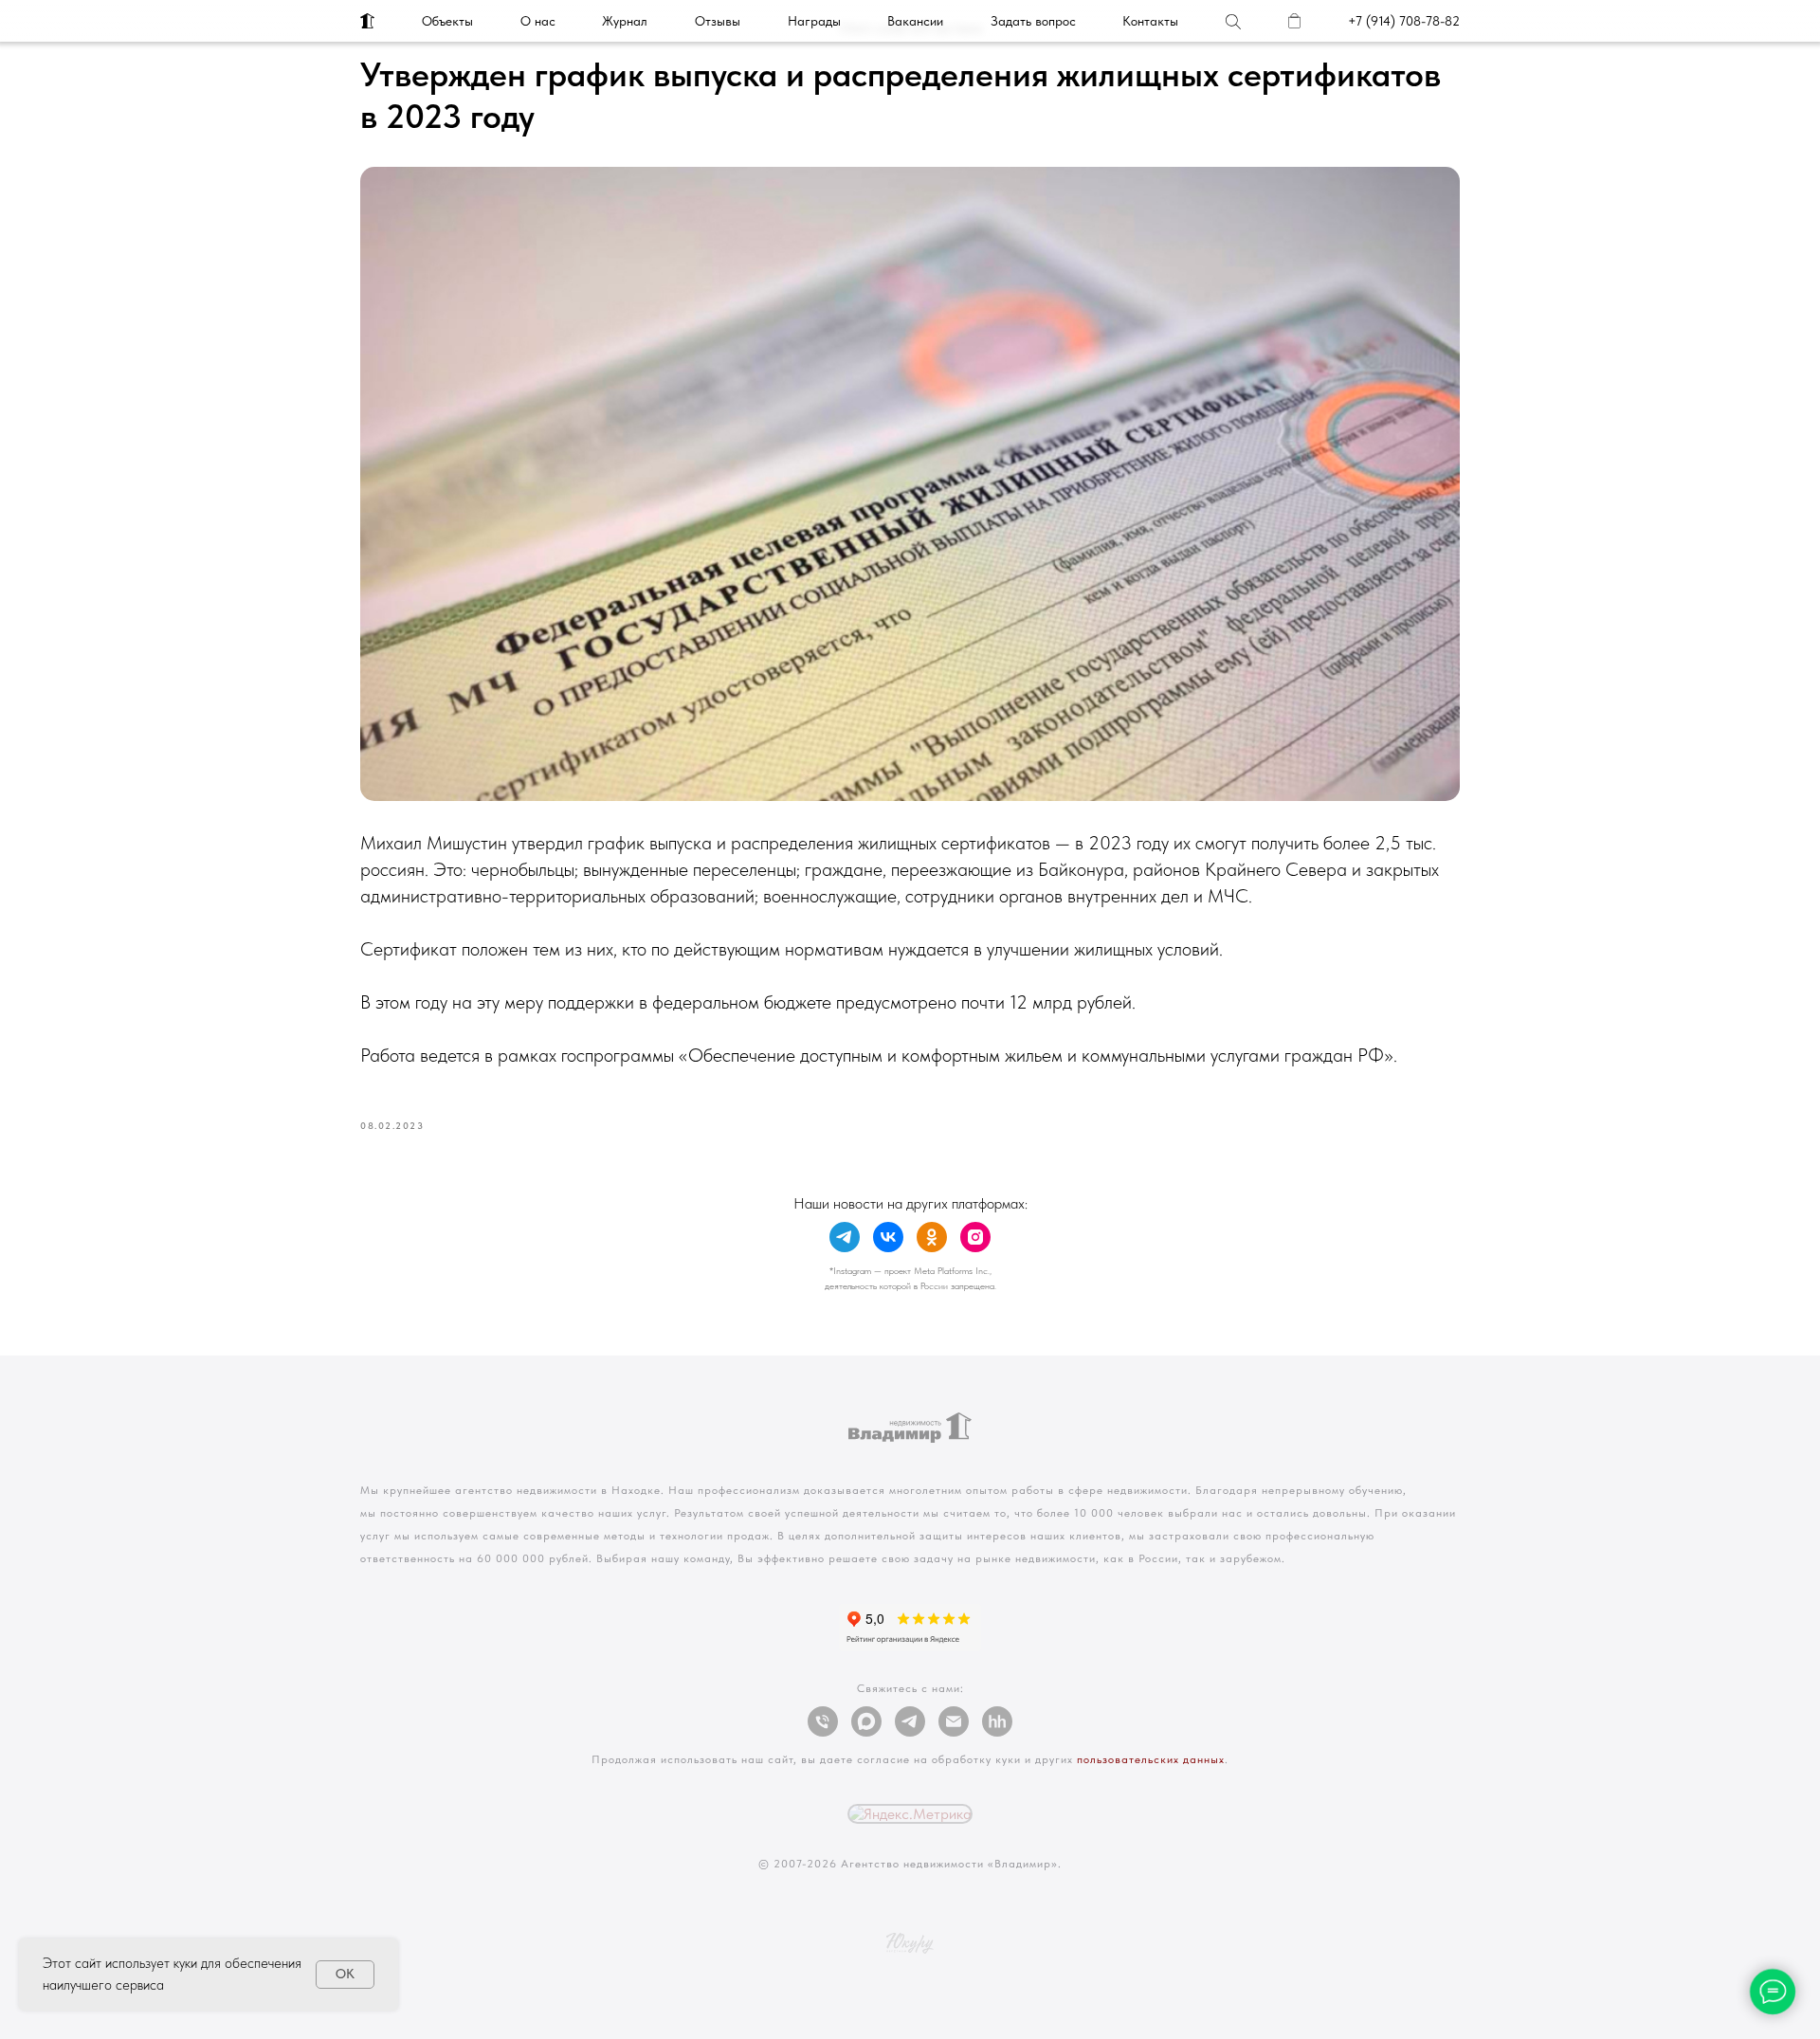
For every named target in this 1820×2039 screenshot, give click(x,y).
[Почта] (954, 1721)
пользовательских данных (1151, 1759)
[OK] (932, 1237)
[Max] (866, 1721)
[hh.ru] (997, 1721)
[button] (1033, 20)
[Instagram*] (975, 1237)
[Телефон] (823, 1721)
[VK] (888, 1237)
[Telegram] (845, 1237)
